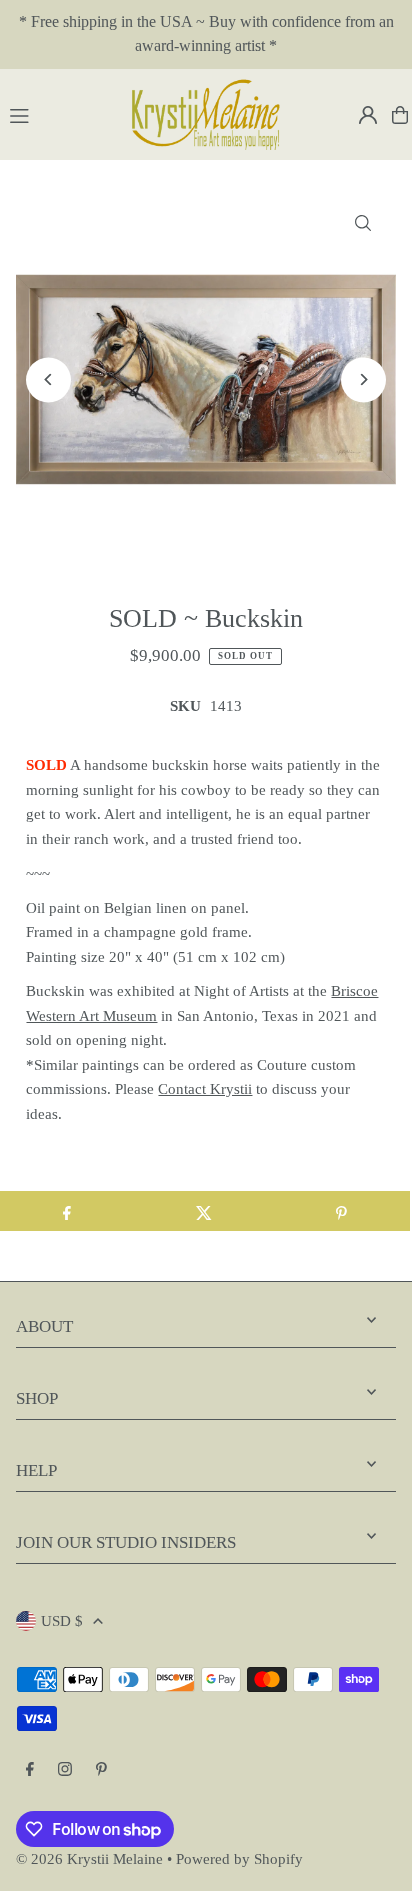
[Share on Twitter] (203, 1211)
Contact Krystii (205, 1088)
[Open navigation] (60, 114)
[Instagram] (65, 1770)
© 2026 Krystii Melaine (89, 1858)
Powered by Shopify (239, 1858)
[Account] (368, 115)
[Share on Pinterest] (341, 1211)
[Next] (363, 379)
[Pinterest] (101, 1770)
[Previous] (48, 379)
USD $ (62, 1620)
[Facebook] (30, 1770)
